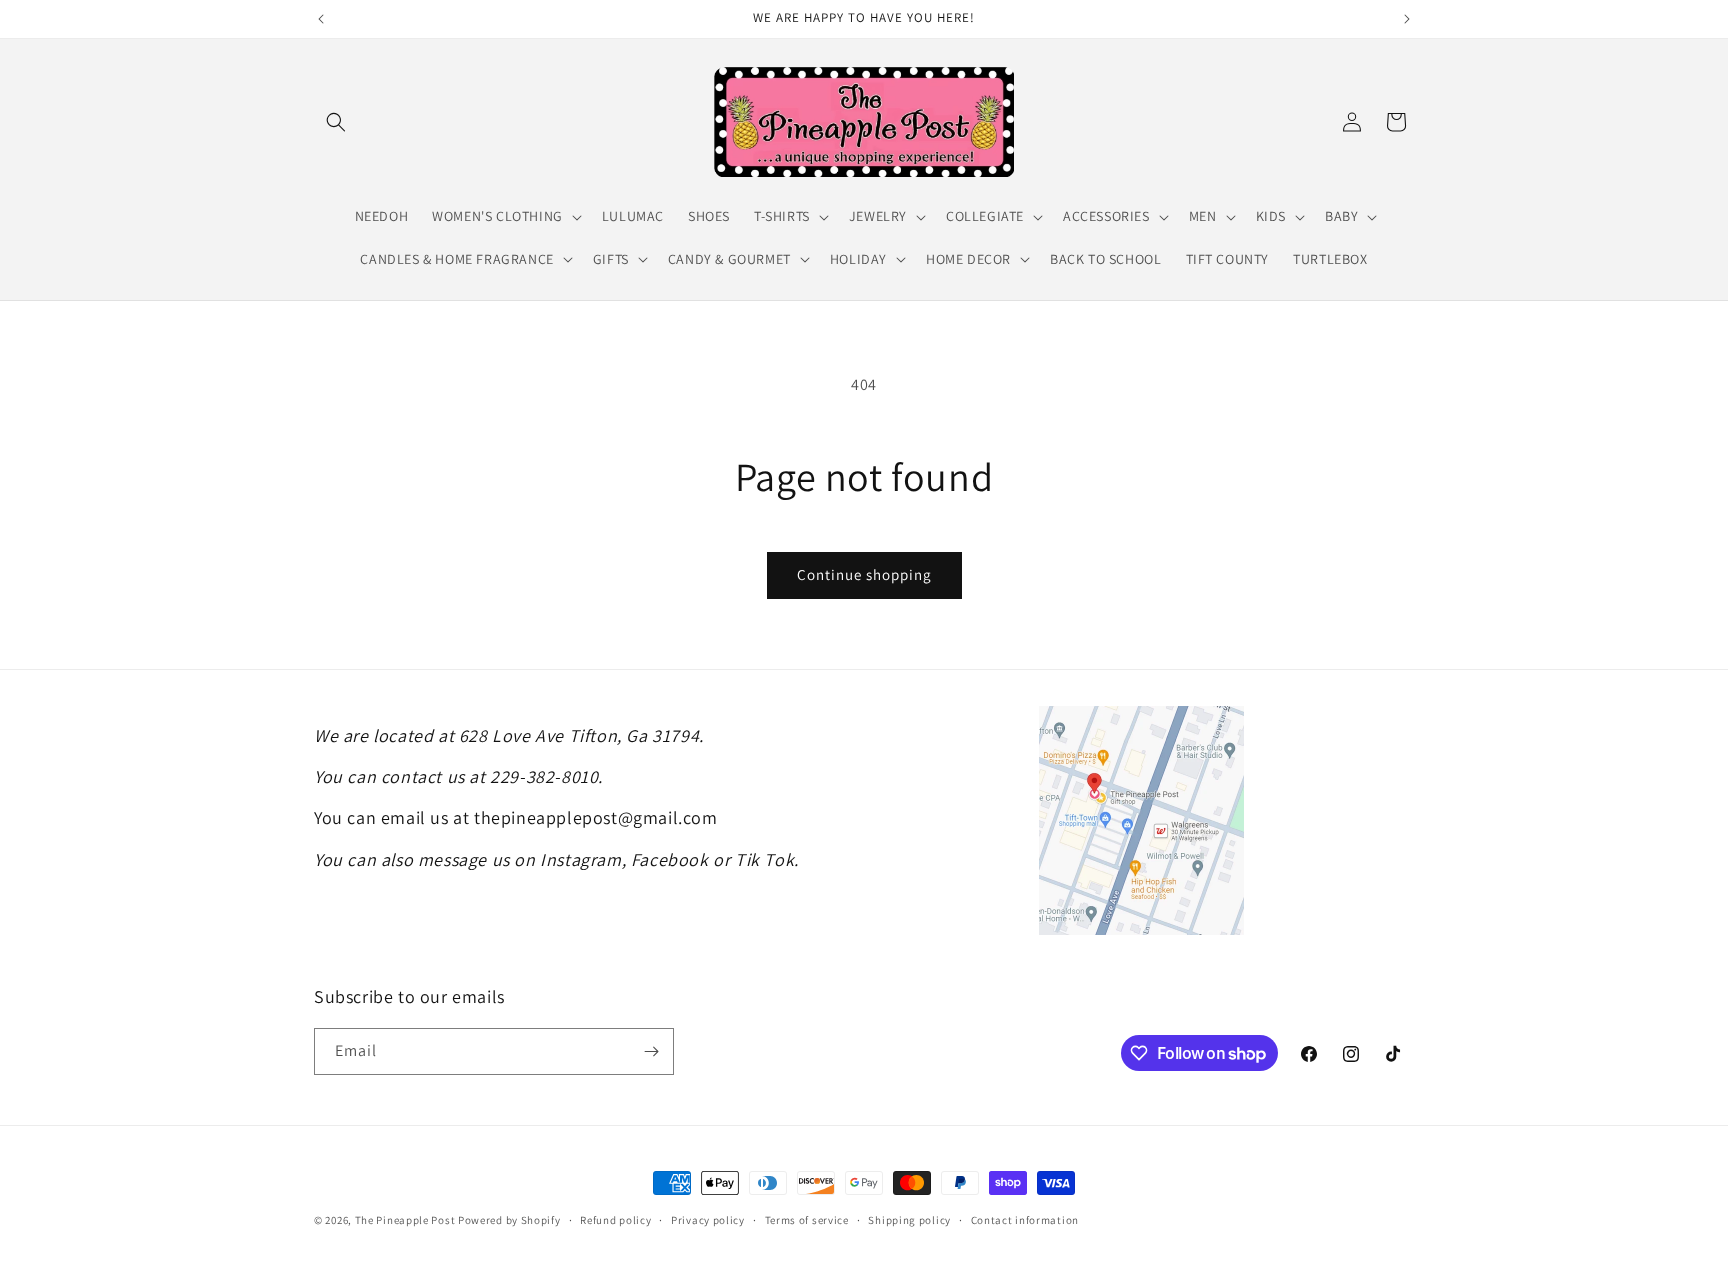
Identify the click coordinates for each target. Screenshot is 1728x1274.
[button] (336, 122)
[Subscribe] (651, 1051)
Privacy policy (708, 1220)
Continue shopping (864, 574)
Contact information (1025, 1220)
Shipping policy (909, 1220)
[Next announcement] (1407, 19)
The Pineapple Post (405, 1220)
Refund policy (615, 1220)
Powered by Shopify (509, 1220)
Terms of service (807, 1220)
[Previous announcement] (321, 19)
